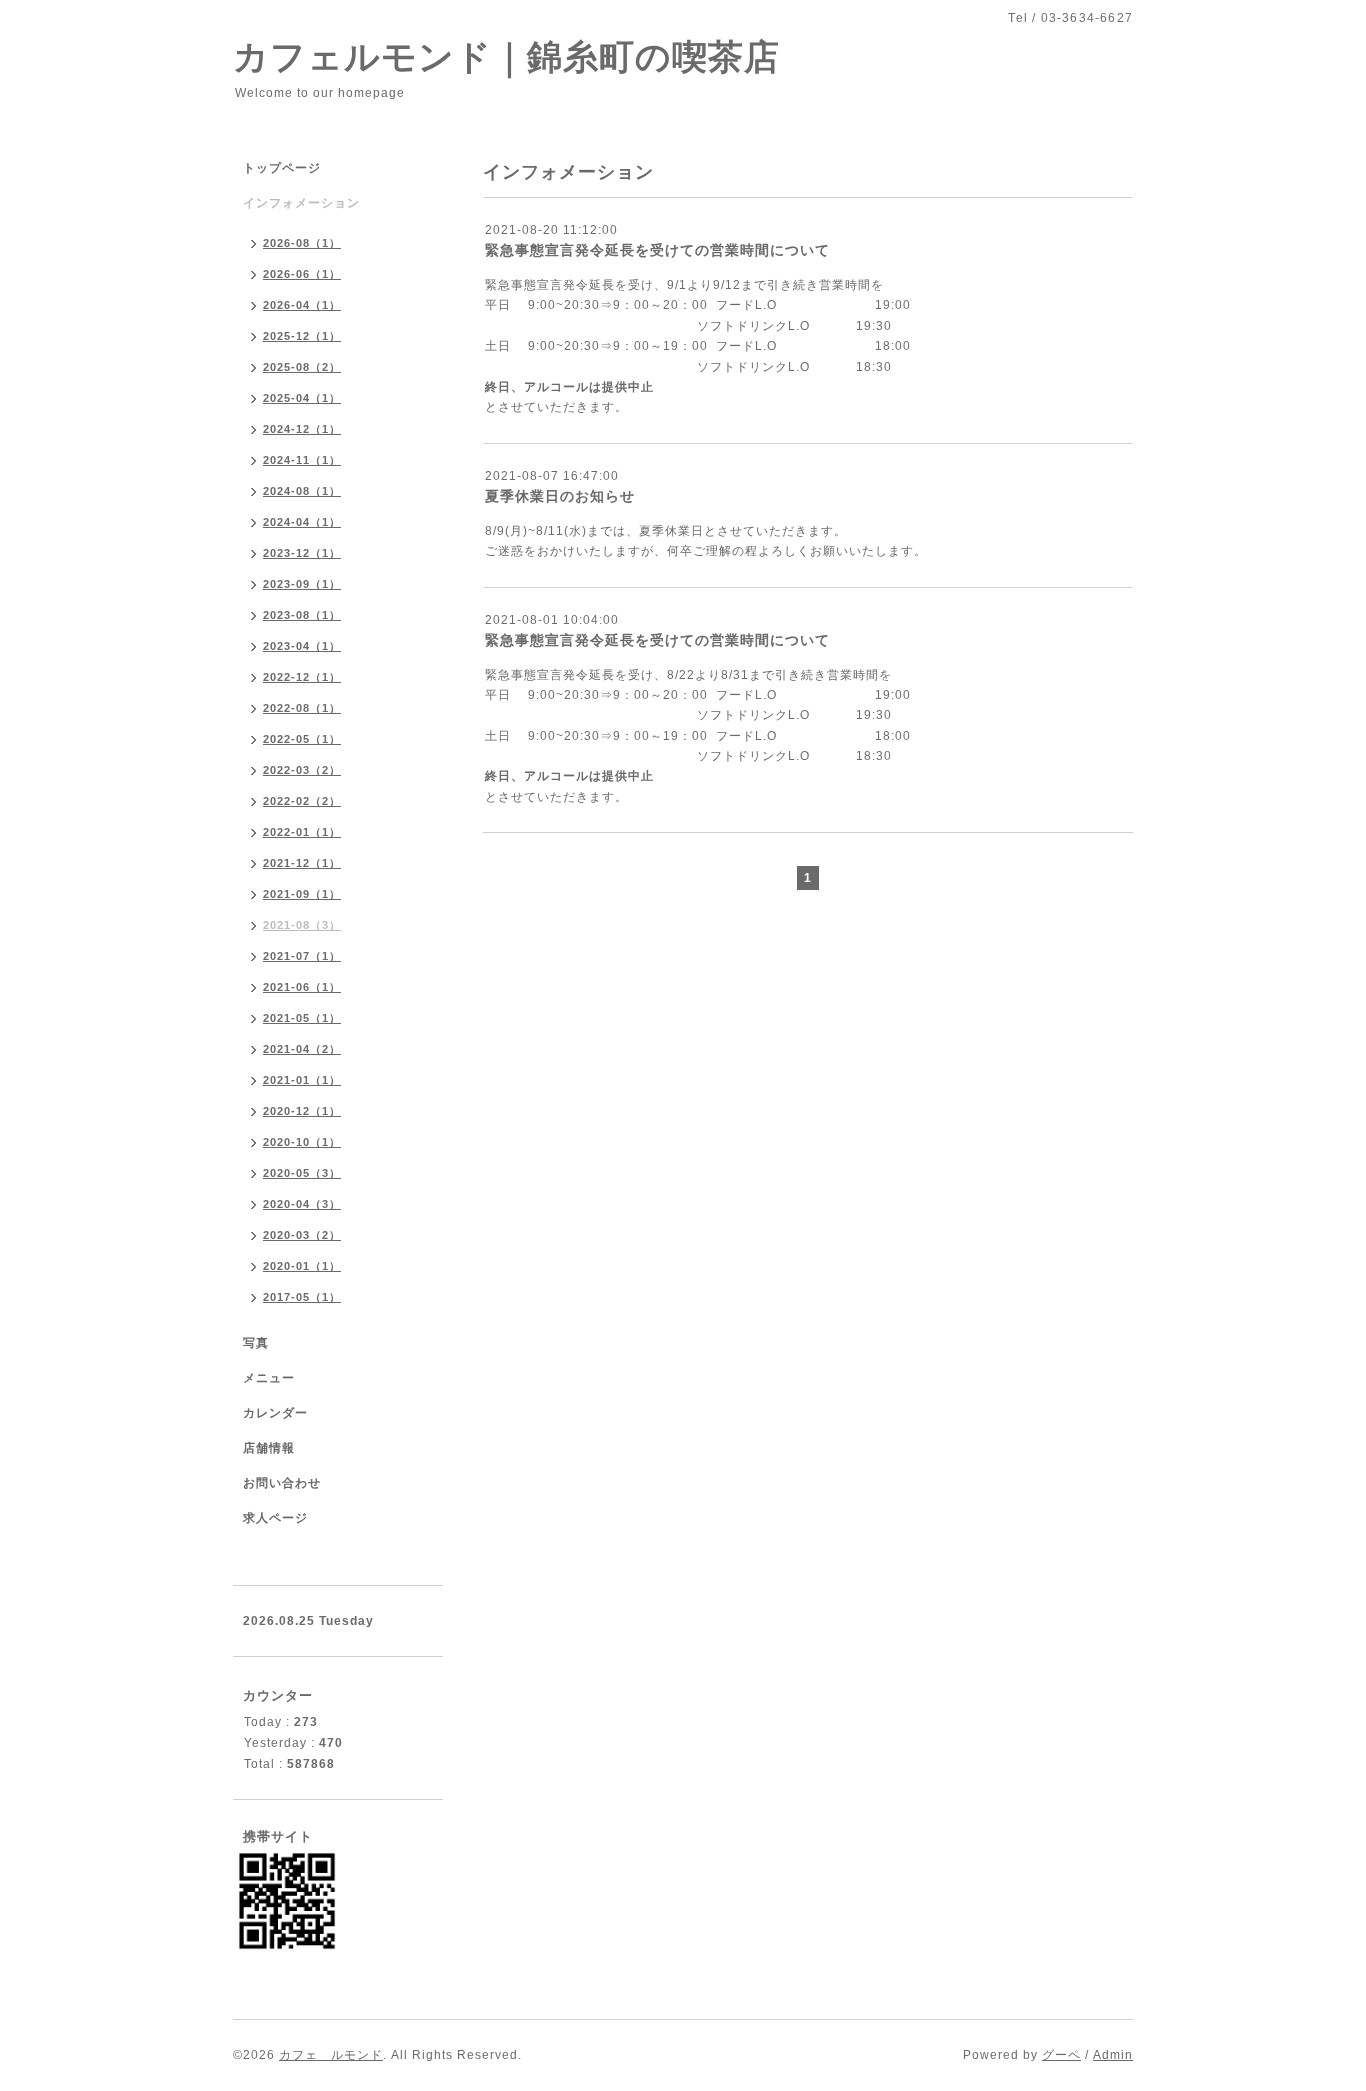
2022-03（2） (302, 770)
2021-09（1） (302, 894)
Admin (1113, 2055)
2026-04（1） (302, 305)
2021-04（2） (302, 1049)
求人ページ (275, 1518)
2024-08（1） (302, 491)
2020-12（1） (302, 1111)
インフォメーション (301, 203)
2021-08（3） (302, 925)
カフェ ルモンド (331, 2055)
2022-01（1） (302, 832)
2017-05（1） (302, 1297)
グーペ (1061, 2055)
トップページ (282, 168)
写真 (256, 1343)
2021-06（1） (302, 987)
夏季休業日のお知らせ (560, 496)
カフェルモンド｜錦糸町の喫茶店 (506, 56)
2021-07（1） (302, 956)
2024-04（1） (302, 522)
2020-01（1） (302, 1266)
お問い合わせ (282, 1483)
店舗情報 (269, 1448)
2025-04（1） (302, 398)
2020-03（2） (302, 1235)
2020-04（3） (302, 1204)
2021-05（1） (302, 1018)
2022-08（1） (302, 708)
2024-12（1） (302, 429)
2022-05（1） (302, 739)
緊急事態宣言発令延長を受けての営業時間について (657, 250)
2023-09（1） (302, 584)
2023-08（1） (302, 615)
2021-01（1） (302, 1080)
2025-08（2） (302, 367)
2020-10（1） (302, 1142)
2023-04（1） (302, 646)
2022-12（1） (302, 677)
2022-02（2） (302, 801)
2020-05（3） (302, 1173)
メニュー (269, 1378)
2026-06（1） (302, 274)
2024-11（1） (302, 460)
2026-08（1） (302, 243)
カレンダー (275, 1413)
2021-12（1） (302, 863)
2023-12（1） (302, 553)
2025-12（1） (302, 336)
